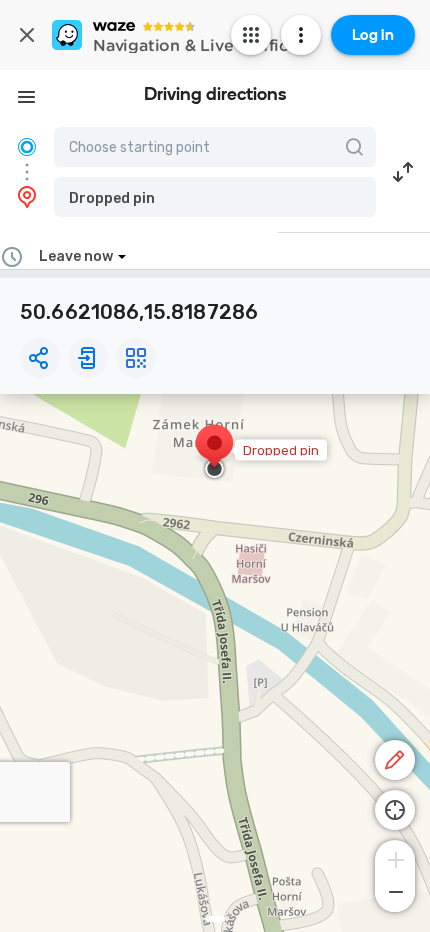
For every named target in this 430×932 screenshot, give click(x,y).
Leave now (76, 256)
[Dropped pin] (214, 453)
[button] (215, 197)
